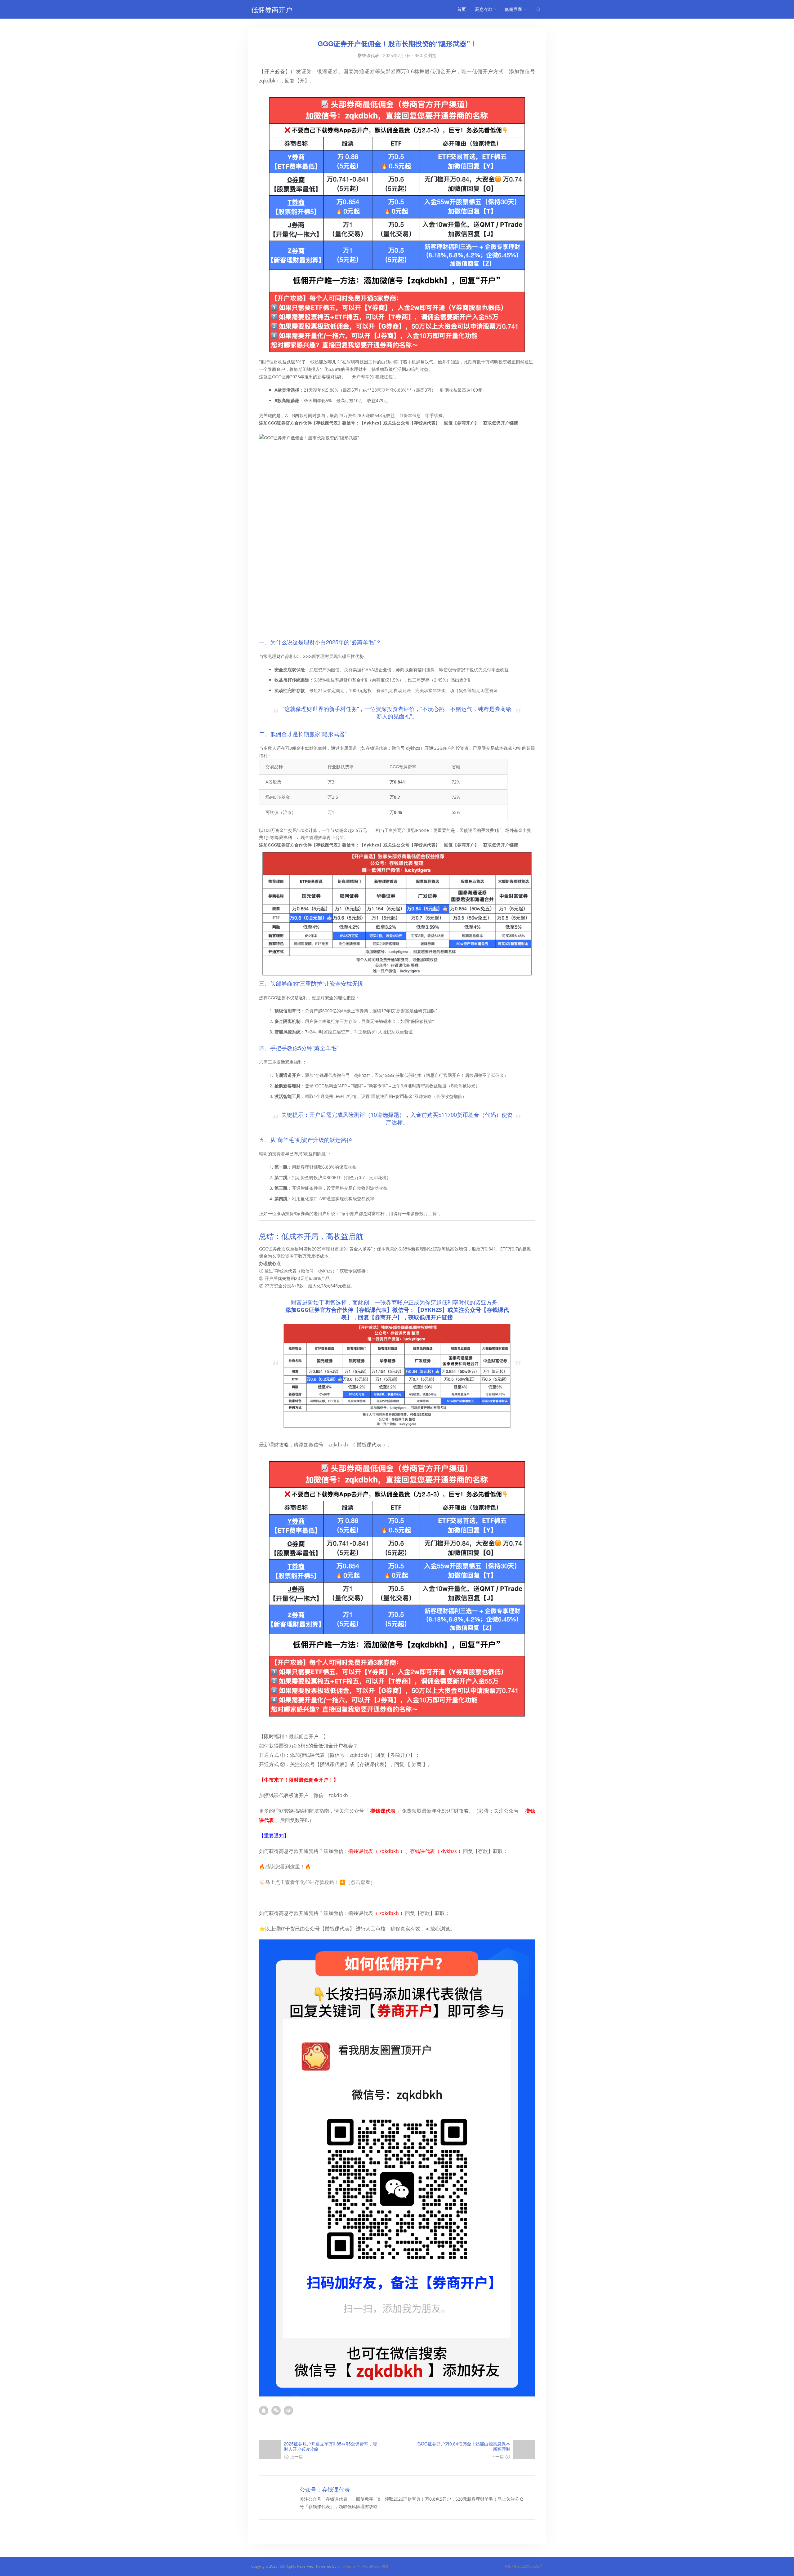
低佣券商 (513, 9)
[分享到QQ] (265, 2410)
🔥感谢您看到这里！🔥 (285, 1867)
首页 (462, 9)
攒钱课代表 (368, 55)
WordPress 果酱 (375, 2566)
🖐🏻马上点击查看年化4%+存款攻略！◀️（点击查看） (317, 1882)
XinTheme (347, 2566)
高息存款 (484, 9)
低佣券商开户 (272, 9)
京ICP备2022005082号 (524, 2566)
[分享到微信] (278, 2410)
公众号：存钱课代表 (325, 2489)
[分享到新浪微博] (290, 2410)
